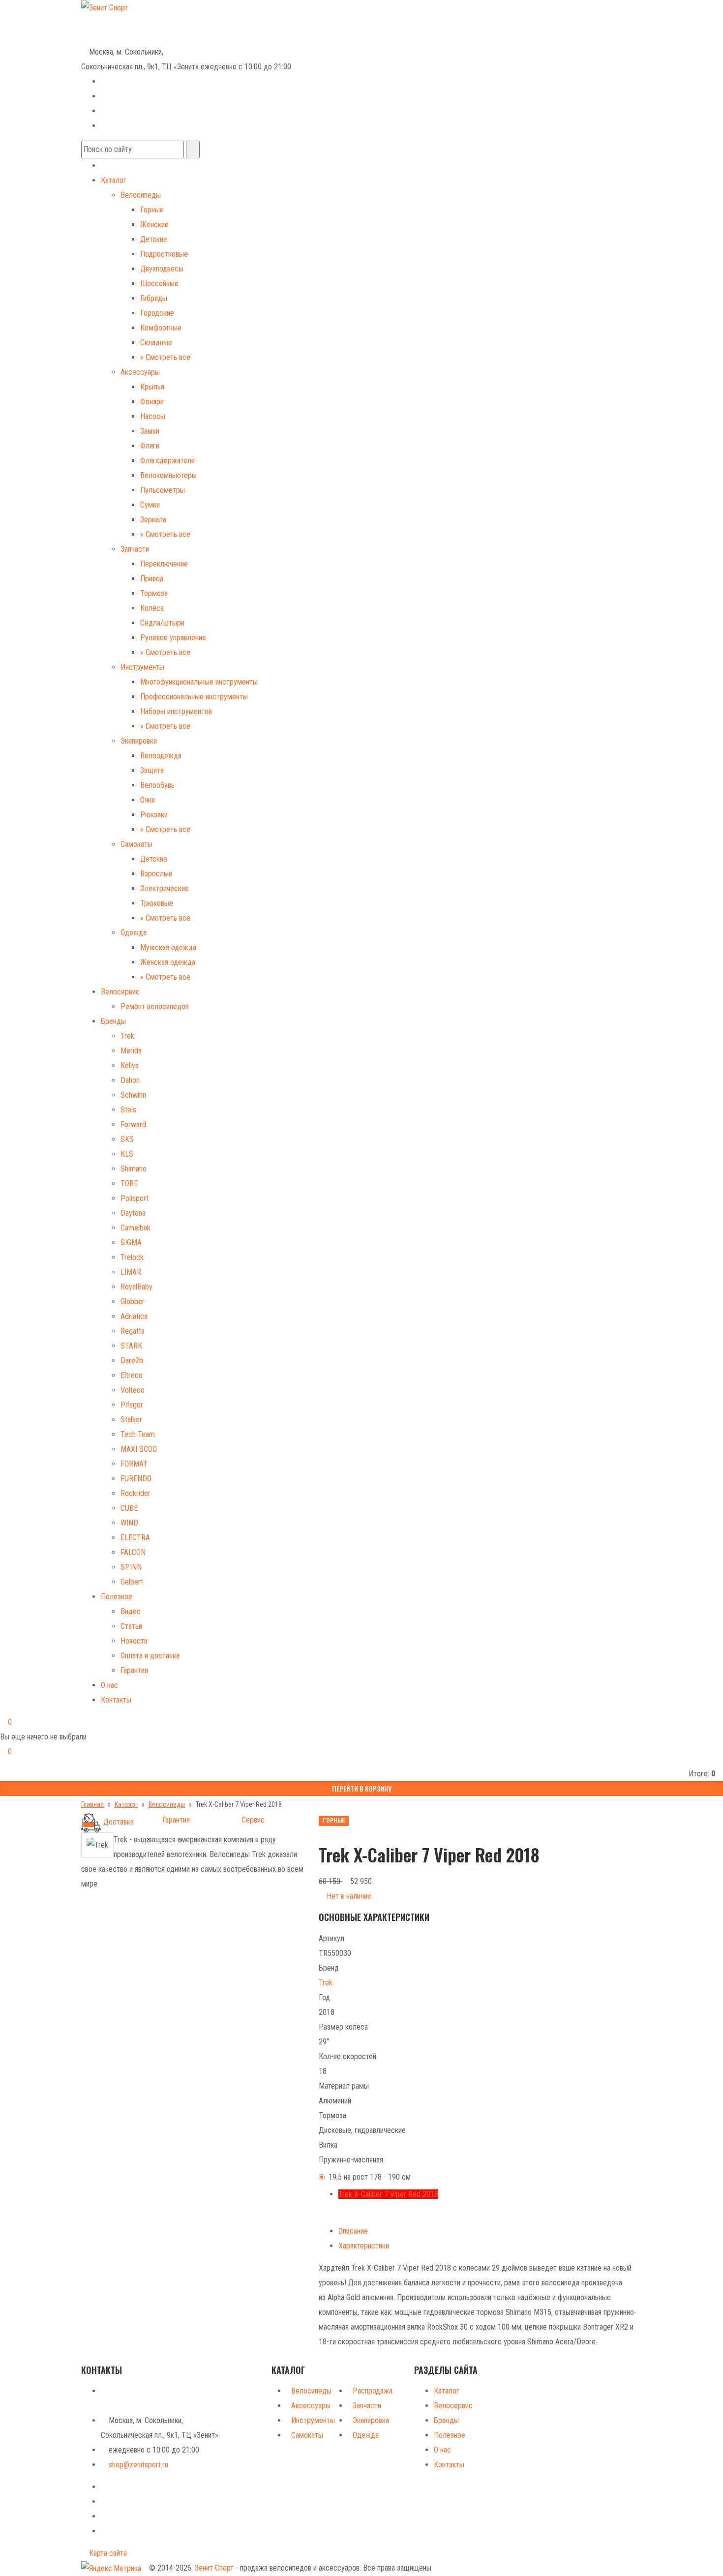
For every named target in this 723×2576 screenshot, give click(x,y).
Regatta (133, 1331)
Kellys (130, 1065)
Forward (133, 1124)
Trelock (132, 1257)
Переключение (164, 564)
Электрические (165, 888)
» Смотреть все (165, 357)
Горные (152, 210)
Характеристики (364, 2246)
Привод (152, 579)
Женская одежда (168, 962)
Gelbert (132, 1582)
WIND (129, 1523)
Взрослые (156, 874)
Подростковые (164, 254)
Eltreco (132, 1375)
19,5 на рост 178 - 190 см (370, 2177)
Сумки (150, 505)
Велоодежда (161, 756)
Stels (128, 1110)
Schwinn (133, 1095)
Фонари (152, 402)
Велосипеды (141, 195)
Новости (134, 1641)
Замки (150, 431)
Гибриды (154, 298)
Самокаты (136, 844)
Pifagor (132, 1405)
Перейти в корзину (362, 1788)
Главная (92, 1804)
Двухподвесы (162, 269)
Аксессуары (140, 372)
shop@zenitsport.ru (138, 2465)
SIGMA (131, 1243)
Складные (156, 343)
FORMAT (134, 1464)
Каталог (114, 180)
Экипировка (139, 741)
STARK (131, 1346)
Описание (353, 2231)
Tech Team (138, 1434)
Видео (131, 1611)
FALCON (133, 1552)
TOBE (129, 1183)
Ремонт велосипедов (155, 1006)
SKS (127, 1139)
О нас (109, 1685)
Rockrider (136, 1493)
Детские (154, 239)
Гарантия (134, 1670)
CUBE (129, 1508)
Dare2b (132, 1361)
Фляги (150, 446)
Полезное (117, 1597)
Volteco (133, 1390)
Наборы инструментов (176, 711)
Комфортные (161, 328)
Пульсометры (163, 490)
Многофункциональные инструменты (199, 682)
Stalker (131, 1420)
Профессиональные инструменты (194, 697)
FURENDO (136, 1479)
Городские (157, 313)
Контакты (116, 1700)
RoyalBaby (136, 1287)
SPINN (131, 1567)
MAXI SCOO (139, 1449)
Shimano (134, 1169)
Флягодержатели (167, 461)
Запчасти (135, 549)
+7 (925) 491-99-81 (112, 36)
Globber (133, 1302)
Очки (148, 800)
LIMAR (131, 1272)
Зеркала (153, 520)
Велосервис (120, 992)
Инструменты (142, 667)
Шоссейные (159, 284)
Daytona (133, 1213)
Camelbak (136, 1228)
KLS (127, 1154)
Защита (152, 770)
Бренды (113, 1021)
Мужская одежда (168, 947)
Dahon (130, 1080)
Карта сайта (107, 2553)
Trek (127, 1036)
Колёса (152, 608)
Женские (154, 225)
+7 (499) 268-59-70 (120, 21)
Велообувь (157, 785)
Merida (131, 1051)
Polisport (135, 1198)
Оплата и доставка (150, 1656)
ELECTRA (135, 1538)
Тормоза (154, 593)
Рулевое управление (173, 638)
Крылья (152, 387)
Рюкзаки (154, 815)
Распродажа (373, 2391)
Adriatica (134, 1316)
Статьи (131, 1626)
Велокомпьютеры (168, 475)
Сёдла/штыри (162, 623)
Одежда (134, 933)
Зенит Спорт (214, 2568)
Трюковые (157, 903)
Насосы (153, 416)
